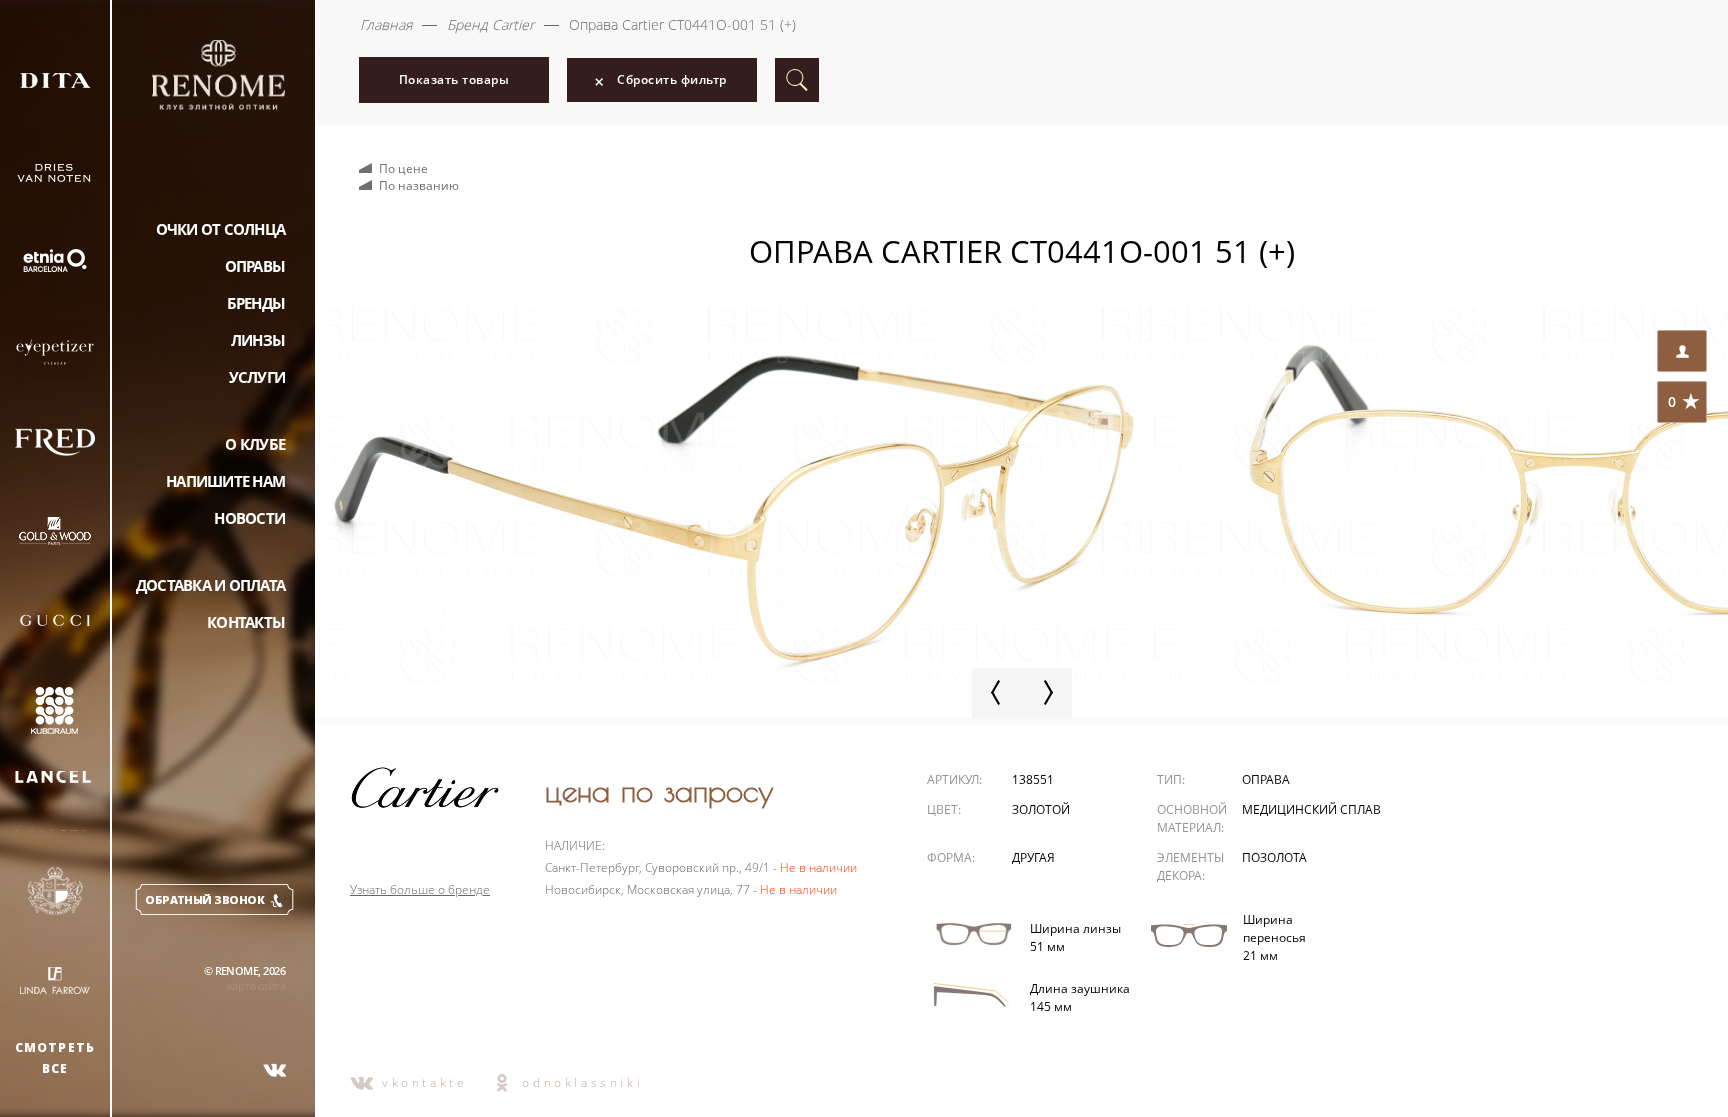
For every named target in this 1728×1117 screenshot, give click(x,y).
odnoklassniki (582, 1082)
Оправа (1266, 779)
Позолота (1274, 857)
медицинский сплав (1311, 809)
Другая (1033, 857)
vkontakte (424, 1082)
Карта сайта (256, 985)
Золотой (1041, 809)
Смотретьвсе (55, 1058)
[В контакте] (275, 1070)
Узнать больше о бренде (420, 890)
